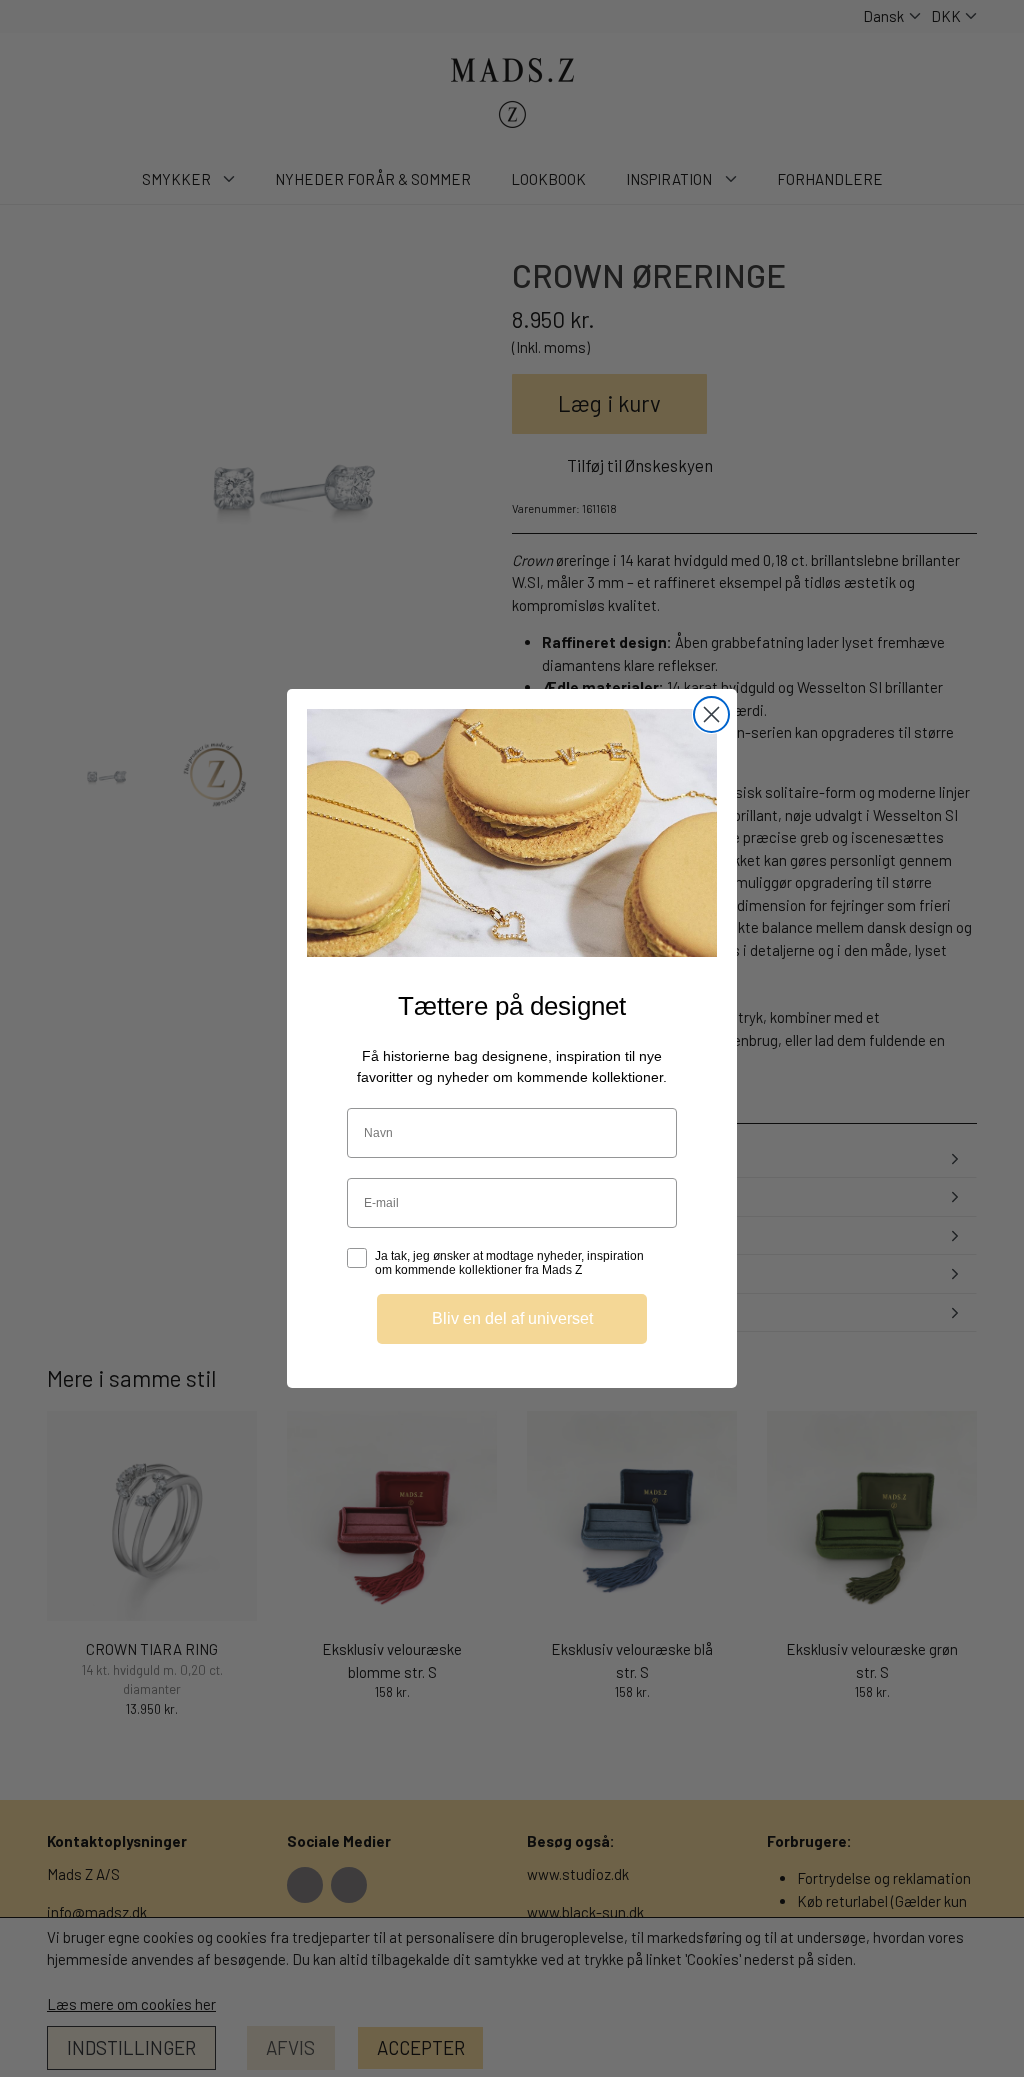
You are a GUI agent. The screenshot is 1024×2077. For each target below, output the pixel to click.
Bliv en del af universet (512, 1318)
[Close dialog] (711, 714)
